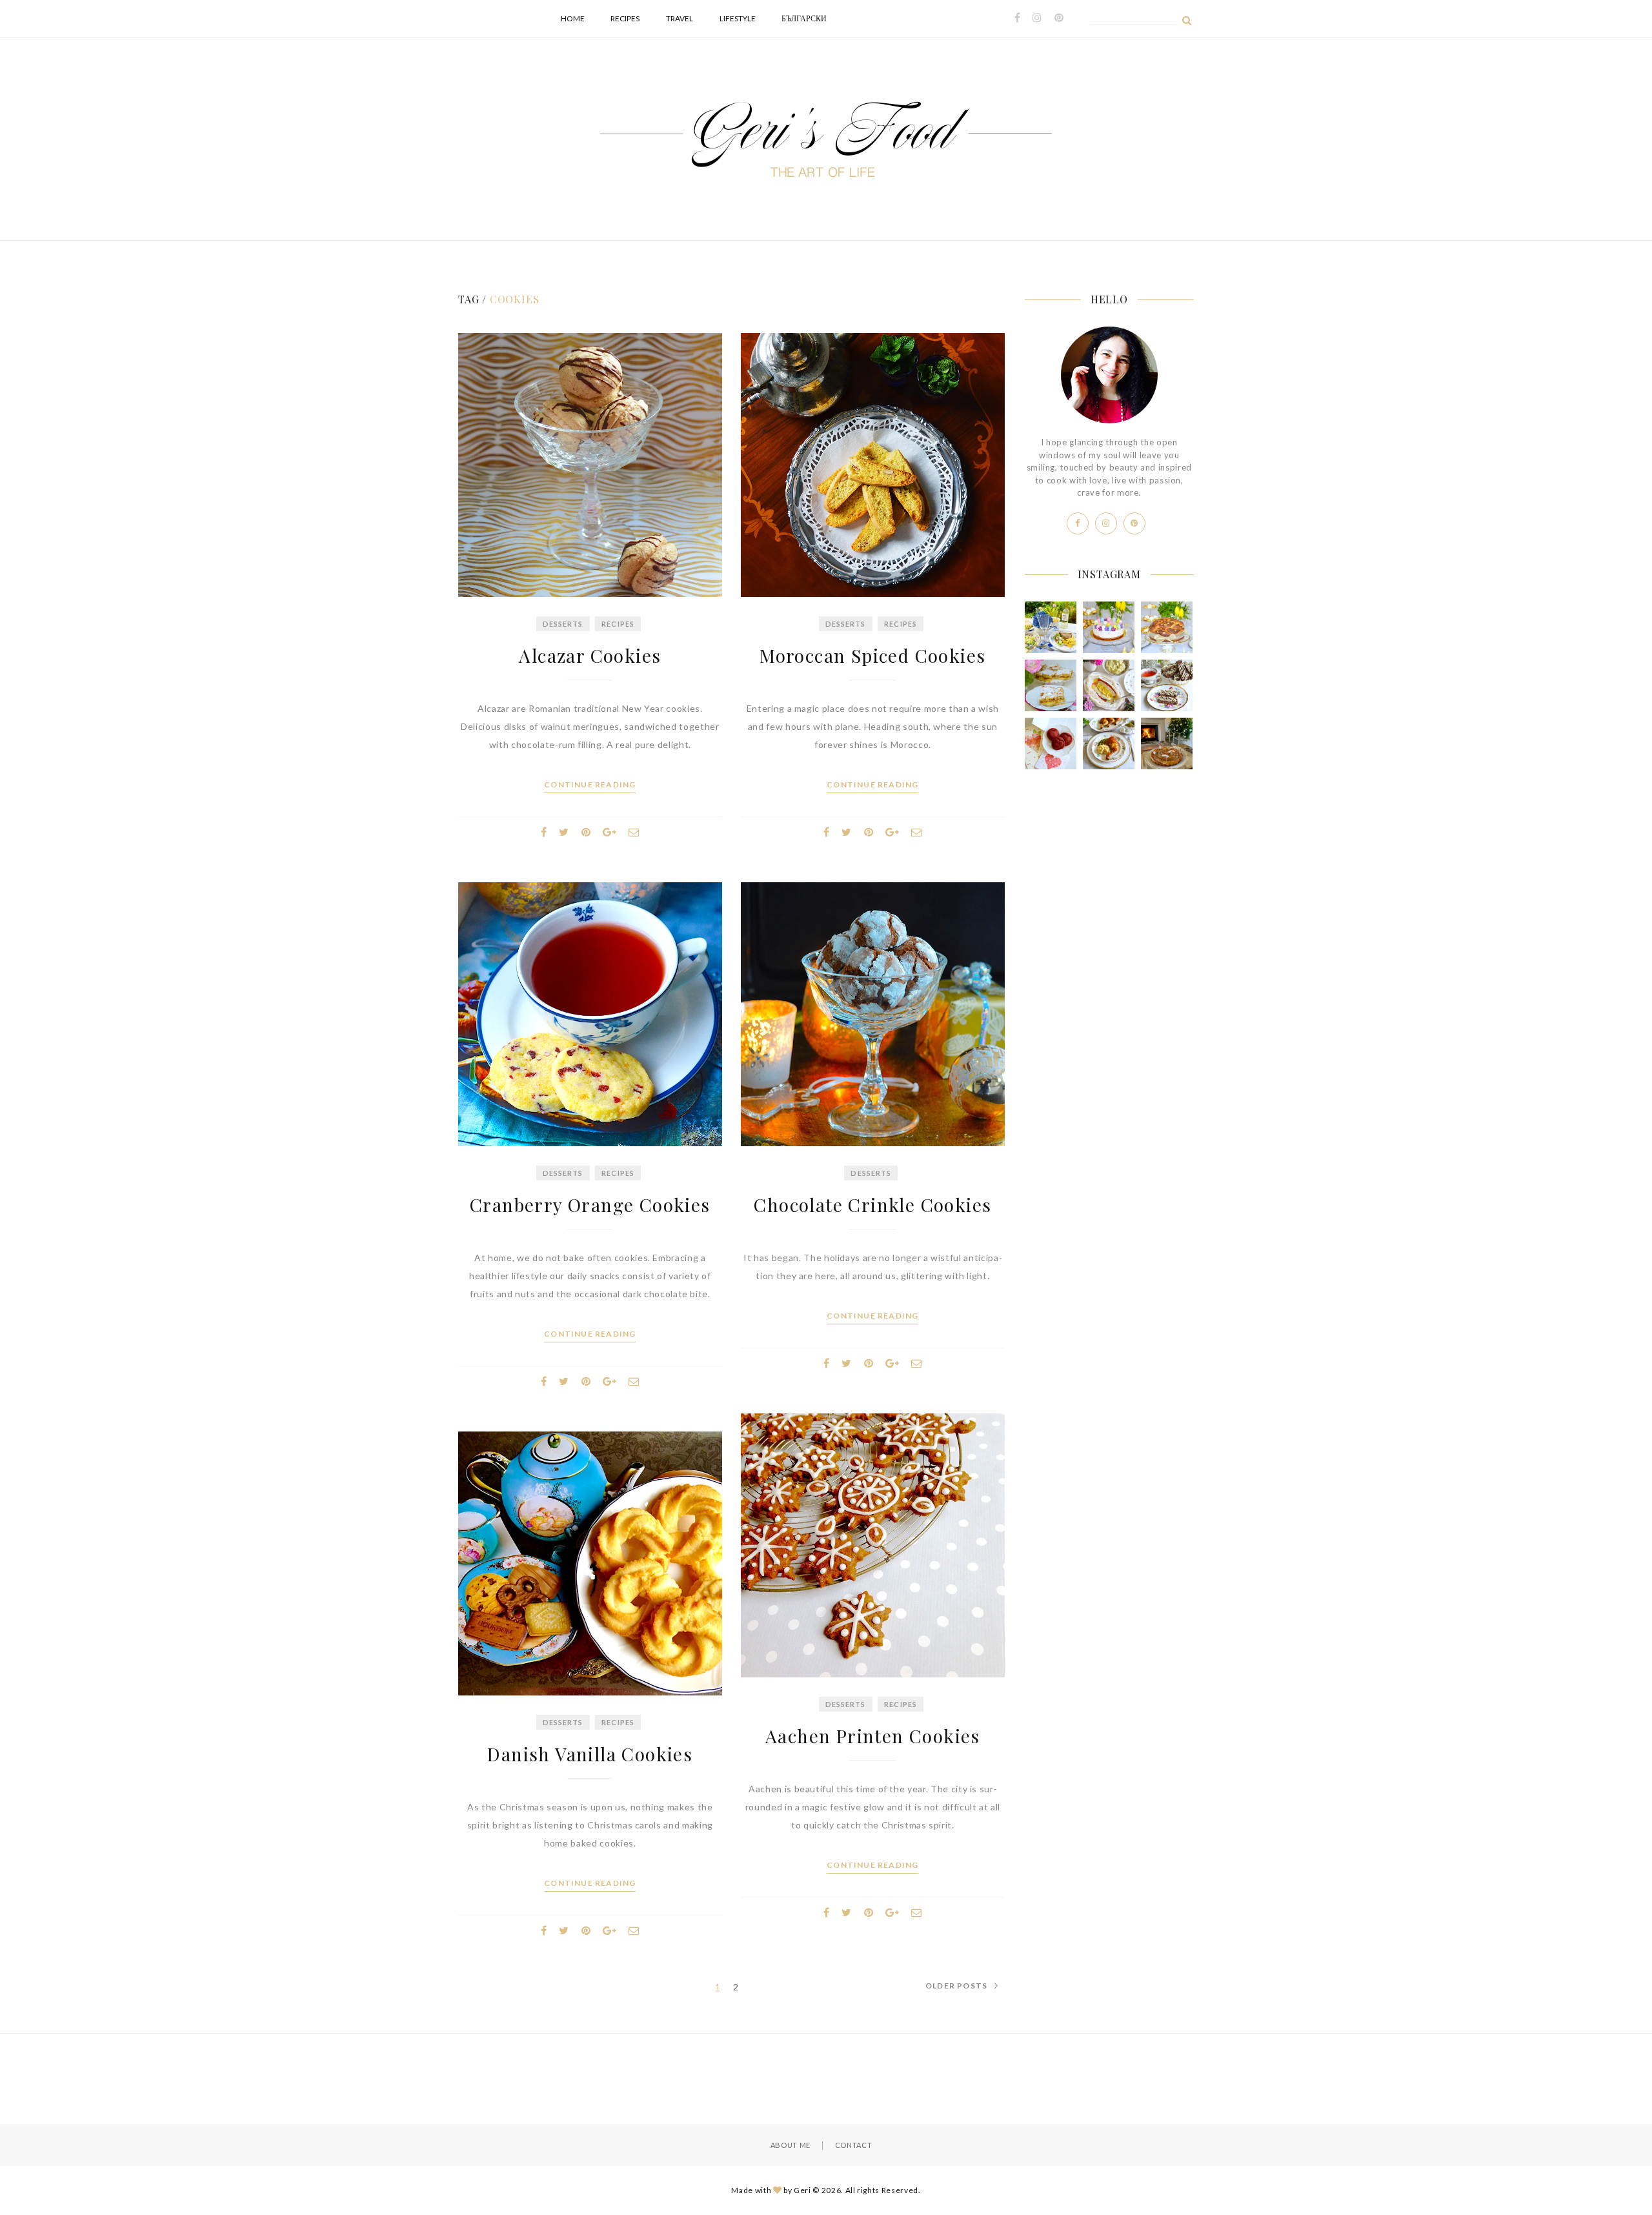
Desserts (563, 624)
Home (573, 18)
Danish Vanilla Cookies (590, 1754)
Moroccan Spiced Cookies (872, 655)
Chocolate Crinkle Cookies (872, 1205)
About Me (791, 2145)
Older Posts (956, 1986)
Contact (854, 2145)
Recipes (625, 18)
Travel (680, 18)
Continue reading (590, 785)
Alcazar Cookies (590, 655)
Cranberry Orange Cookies (590, 1205)
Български (804, 18)
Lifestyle (738, 18)
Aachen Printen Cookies (873, 1736)
